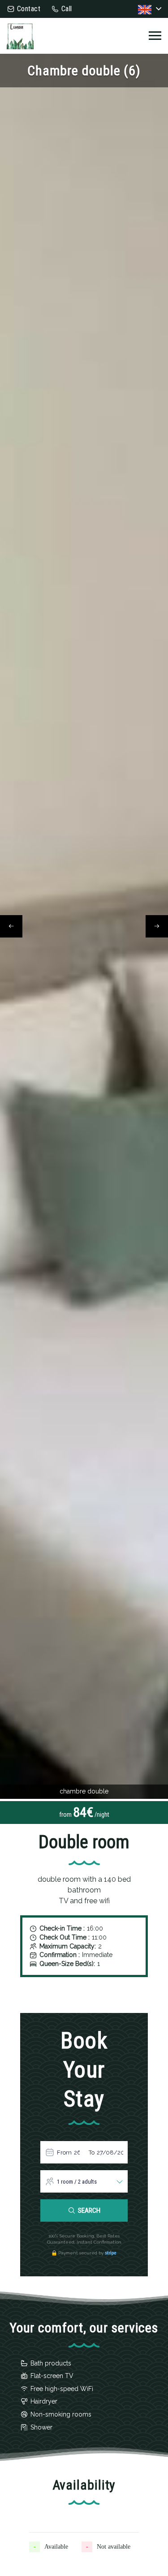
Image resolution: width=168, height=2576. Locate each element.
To (92, 2152)
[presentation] (11, 926)
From (64, 2152)
